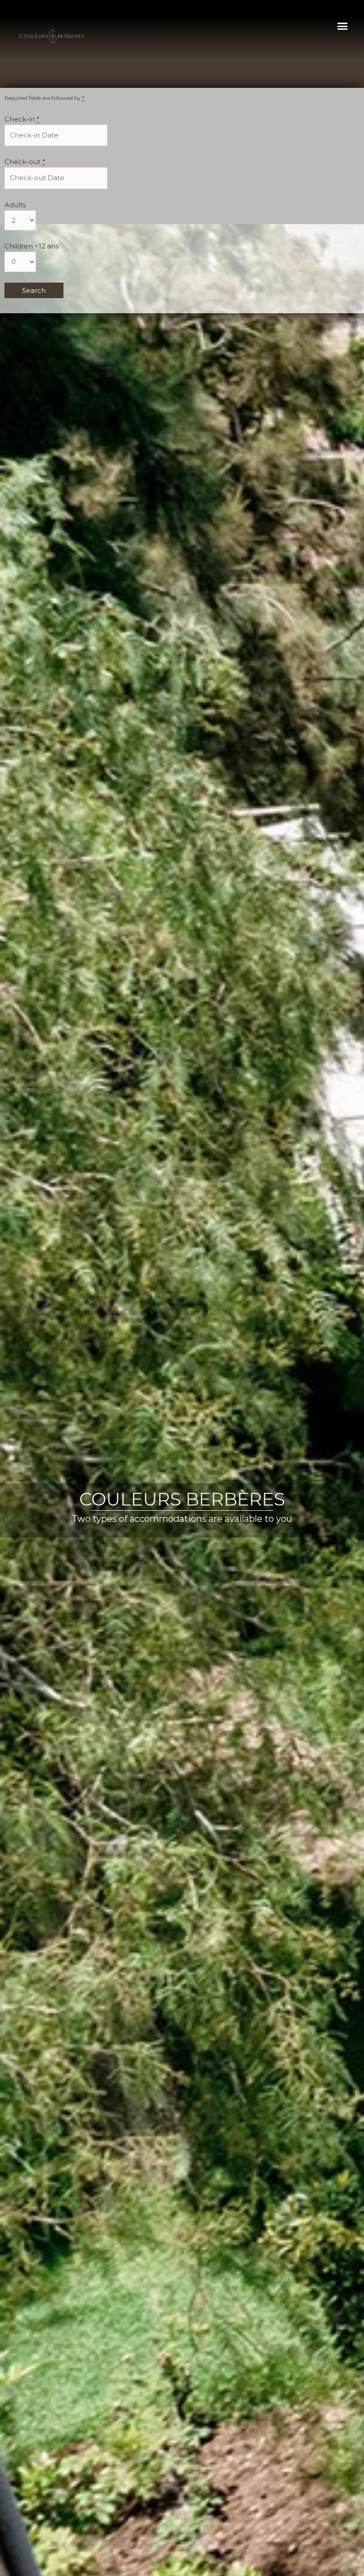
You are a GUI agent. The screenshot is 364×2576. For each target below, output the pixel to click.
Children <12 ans (32, 246)
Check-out (25, 162)
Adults (15, 205)
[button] (342, 26)
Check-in (22, 119)
